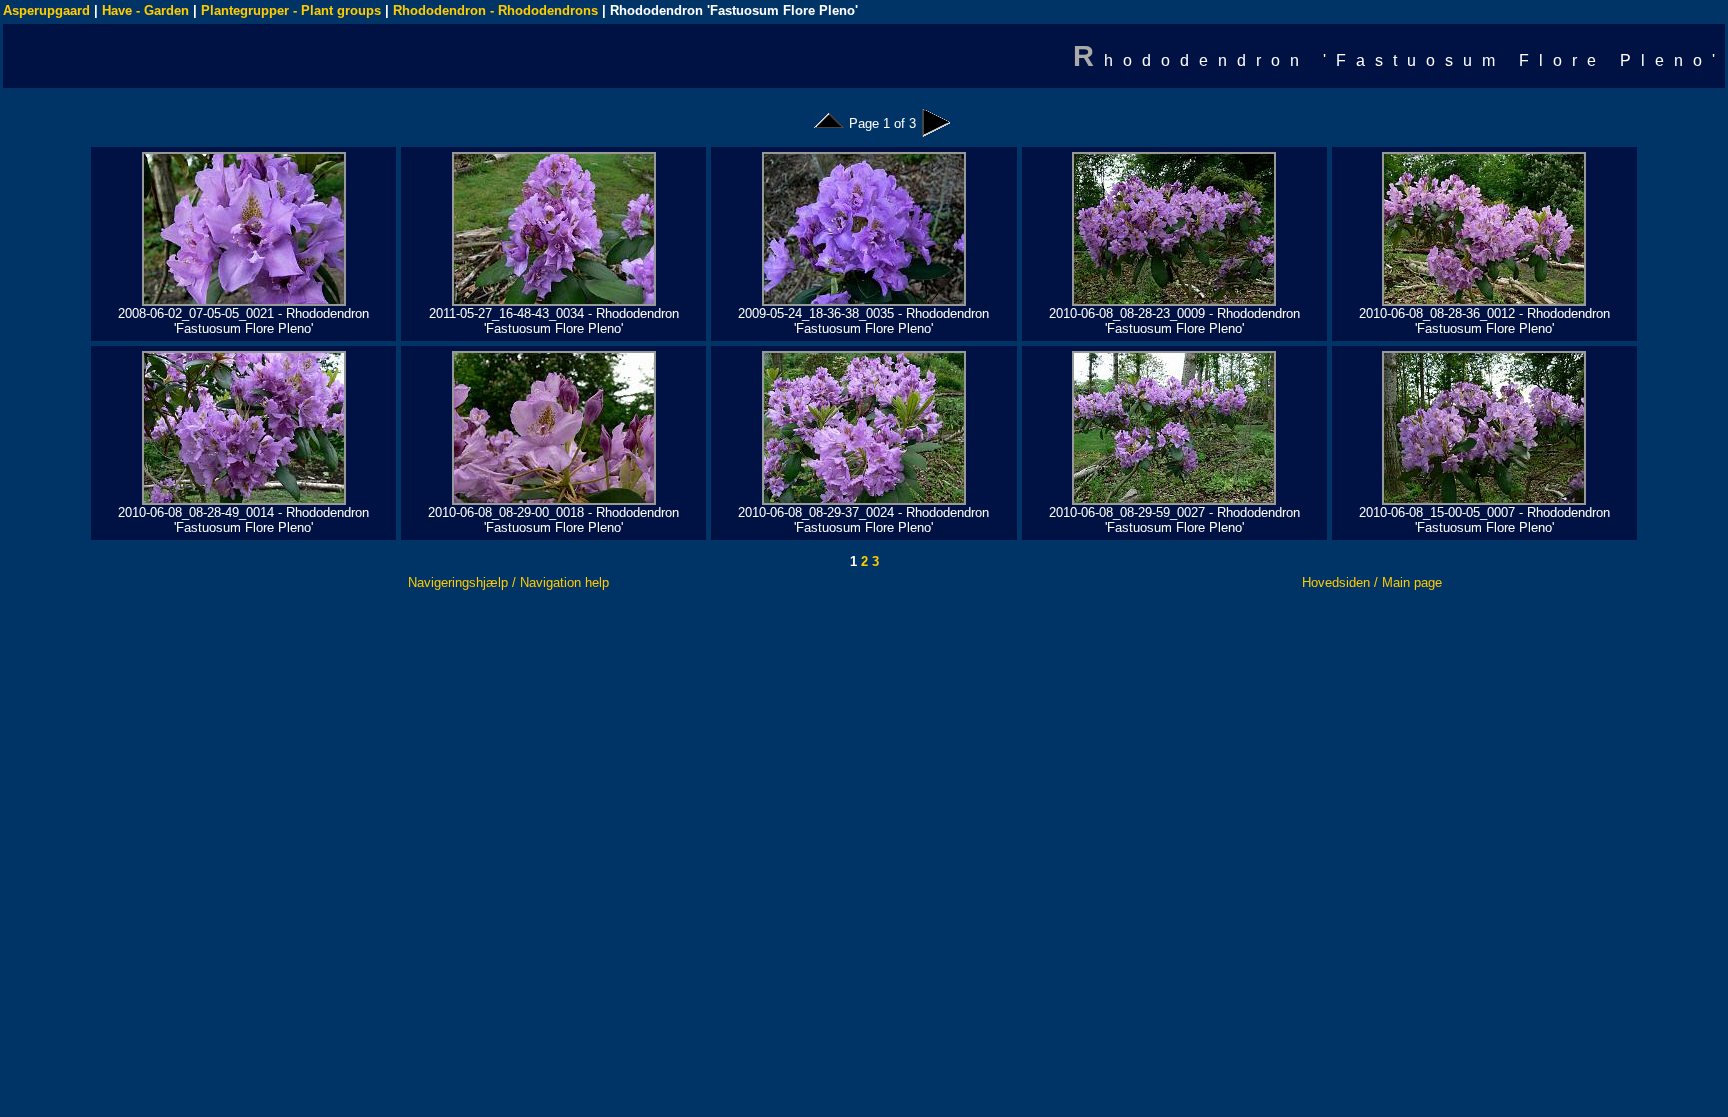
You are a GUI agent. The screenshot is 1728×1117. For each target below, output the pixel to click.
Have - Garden (145, 10)
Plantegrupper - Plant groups (291, 10)
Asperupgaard (46, 10)
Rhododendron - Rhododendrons (495, 10)
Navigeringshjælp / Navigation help (508, 582)
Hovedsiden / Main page (1372, 582)
